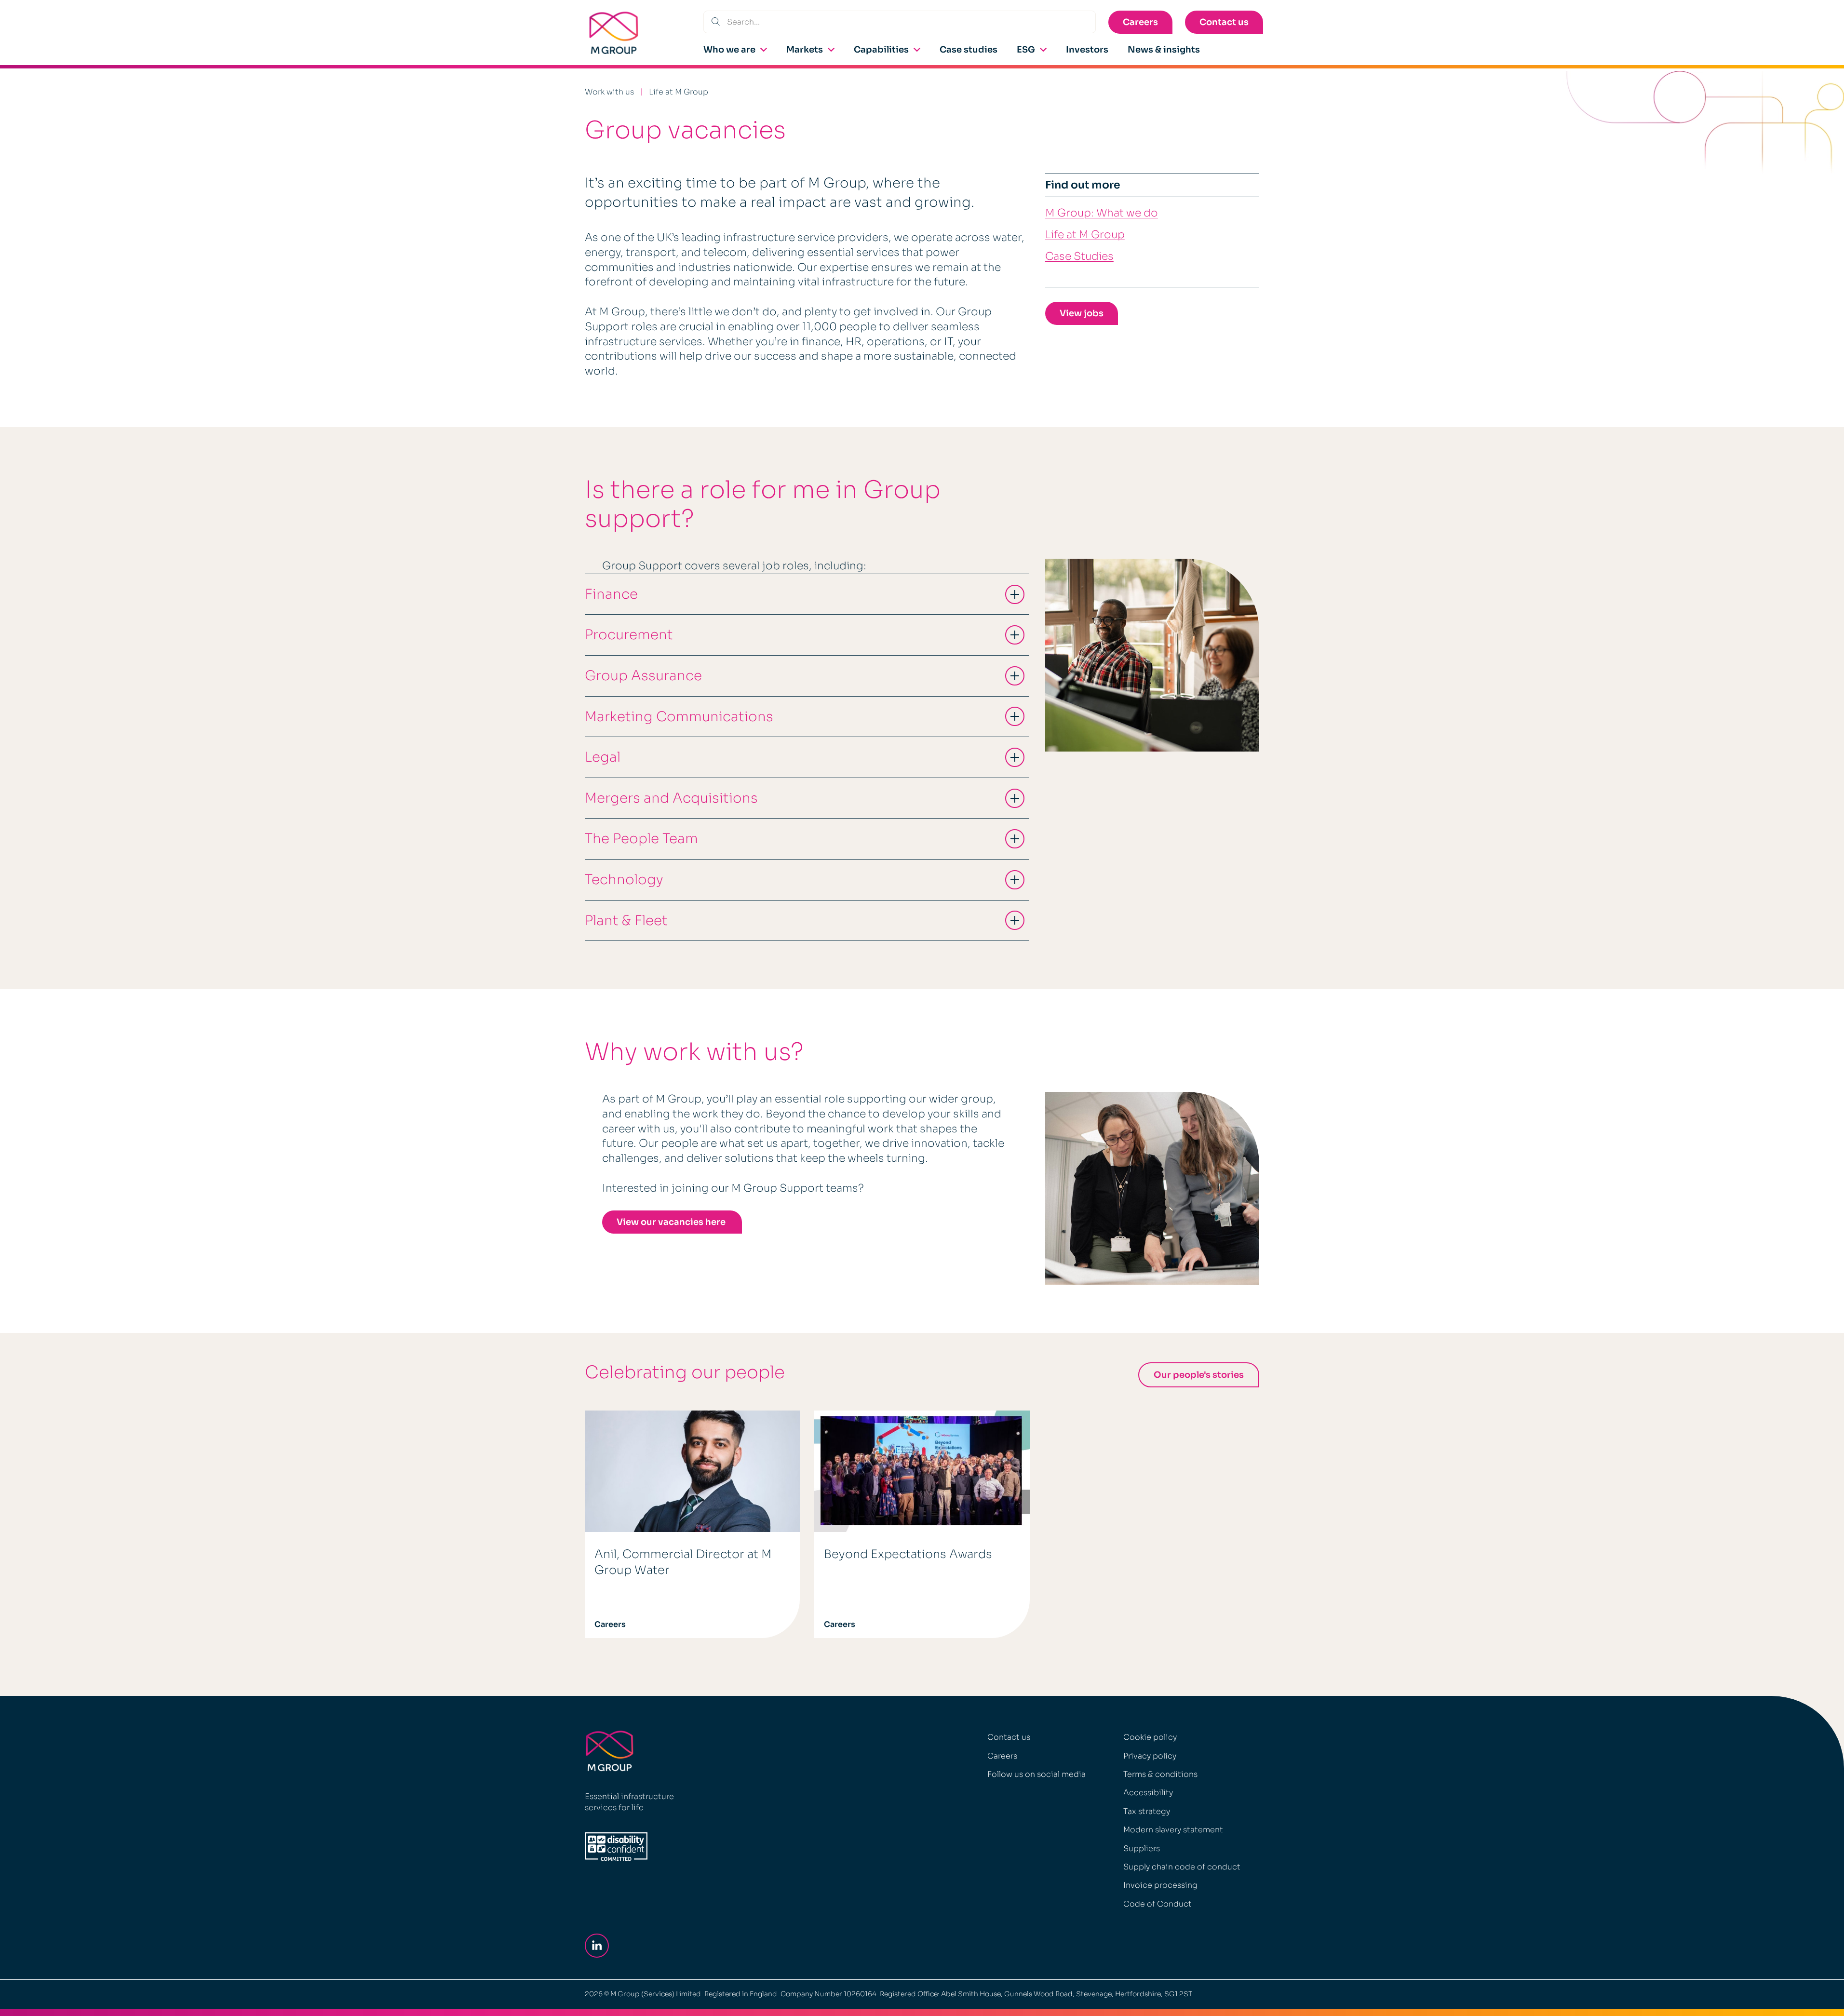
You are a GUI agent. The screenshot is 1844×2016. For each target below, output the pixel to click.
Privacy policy (1150, 1756)
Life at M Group (679, 92)
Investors (1087, 50)
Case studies (969, 50)
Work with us (609, 92)
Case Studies (1079, 256)
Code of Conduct (1158, 1904)
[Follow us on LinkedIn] (599, 1946)
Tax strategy (1147, 1811)
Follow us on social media (1036, 1774)
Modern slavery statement (1173, 1830)
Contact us (1224, 22)
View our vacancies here (672, 1222)
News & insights (1164, 50)
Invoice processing (1160, 1885)
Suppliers (1142, 1848)
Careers (1140, 22)
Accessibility (1148, 1793)
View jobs (1082, 313)
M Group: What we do (1102, 213)
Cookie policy (1150, 1737)
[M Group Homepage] (614, 33)
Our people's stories (1199, 1375)
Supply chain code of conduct (1182, 1867)
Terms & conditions (1160, 1774)
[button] (807, 594)
